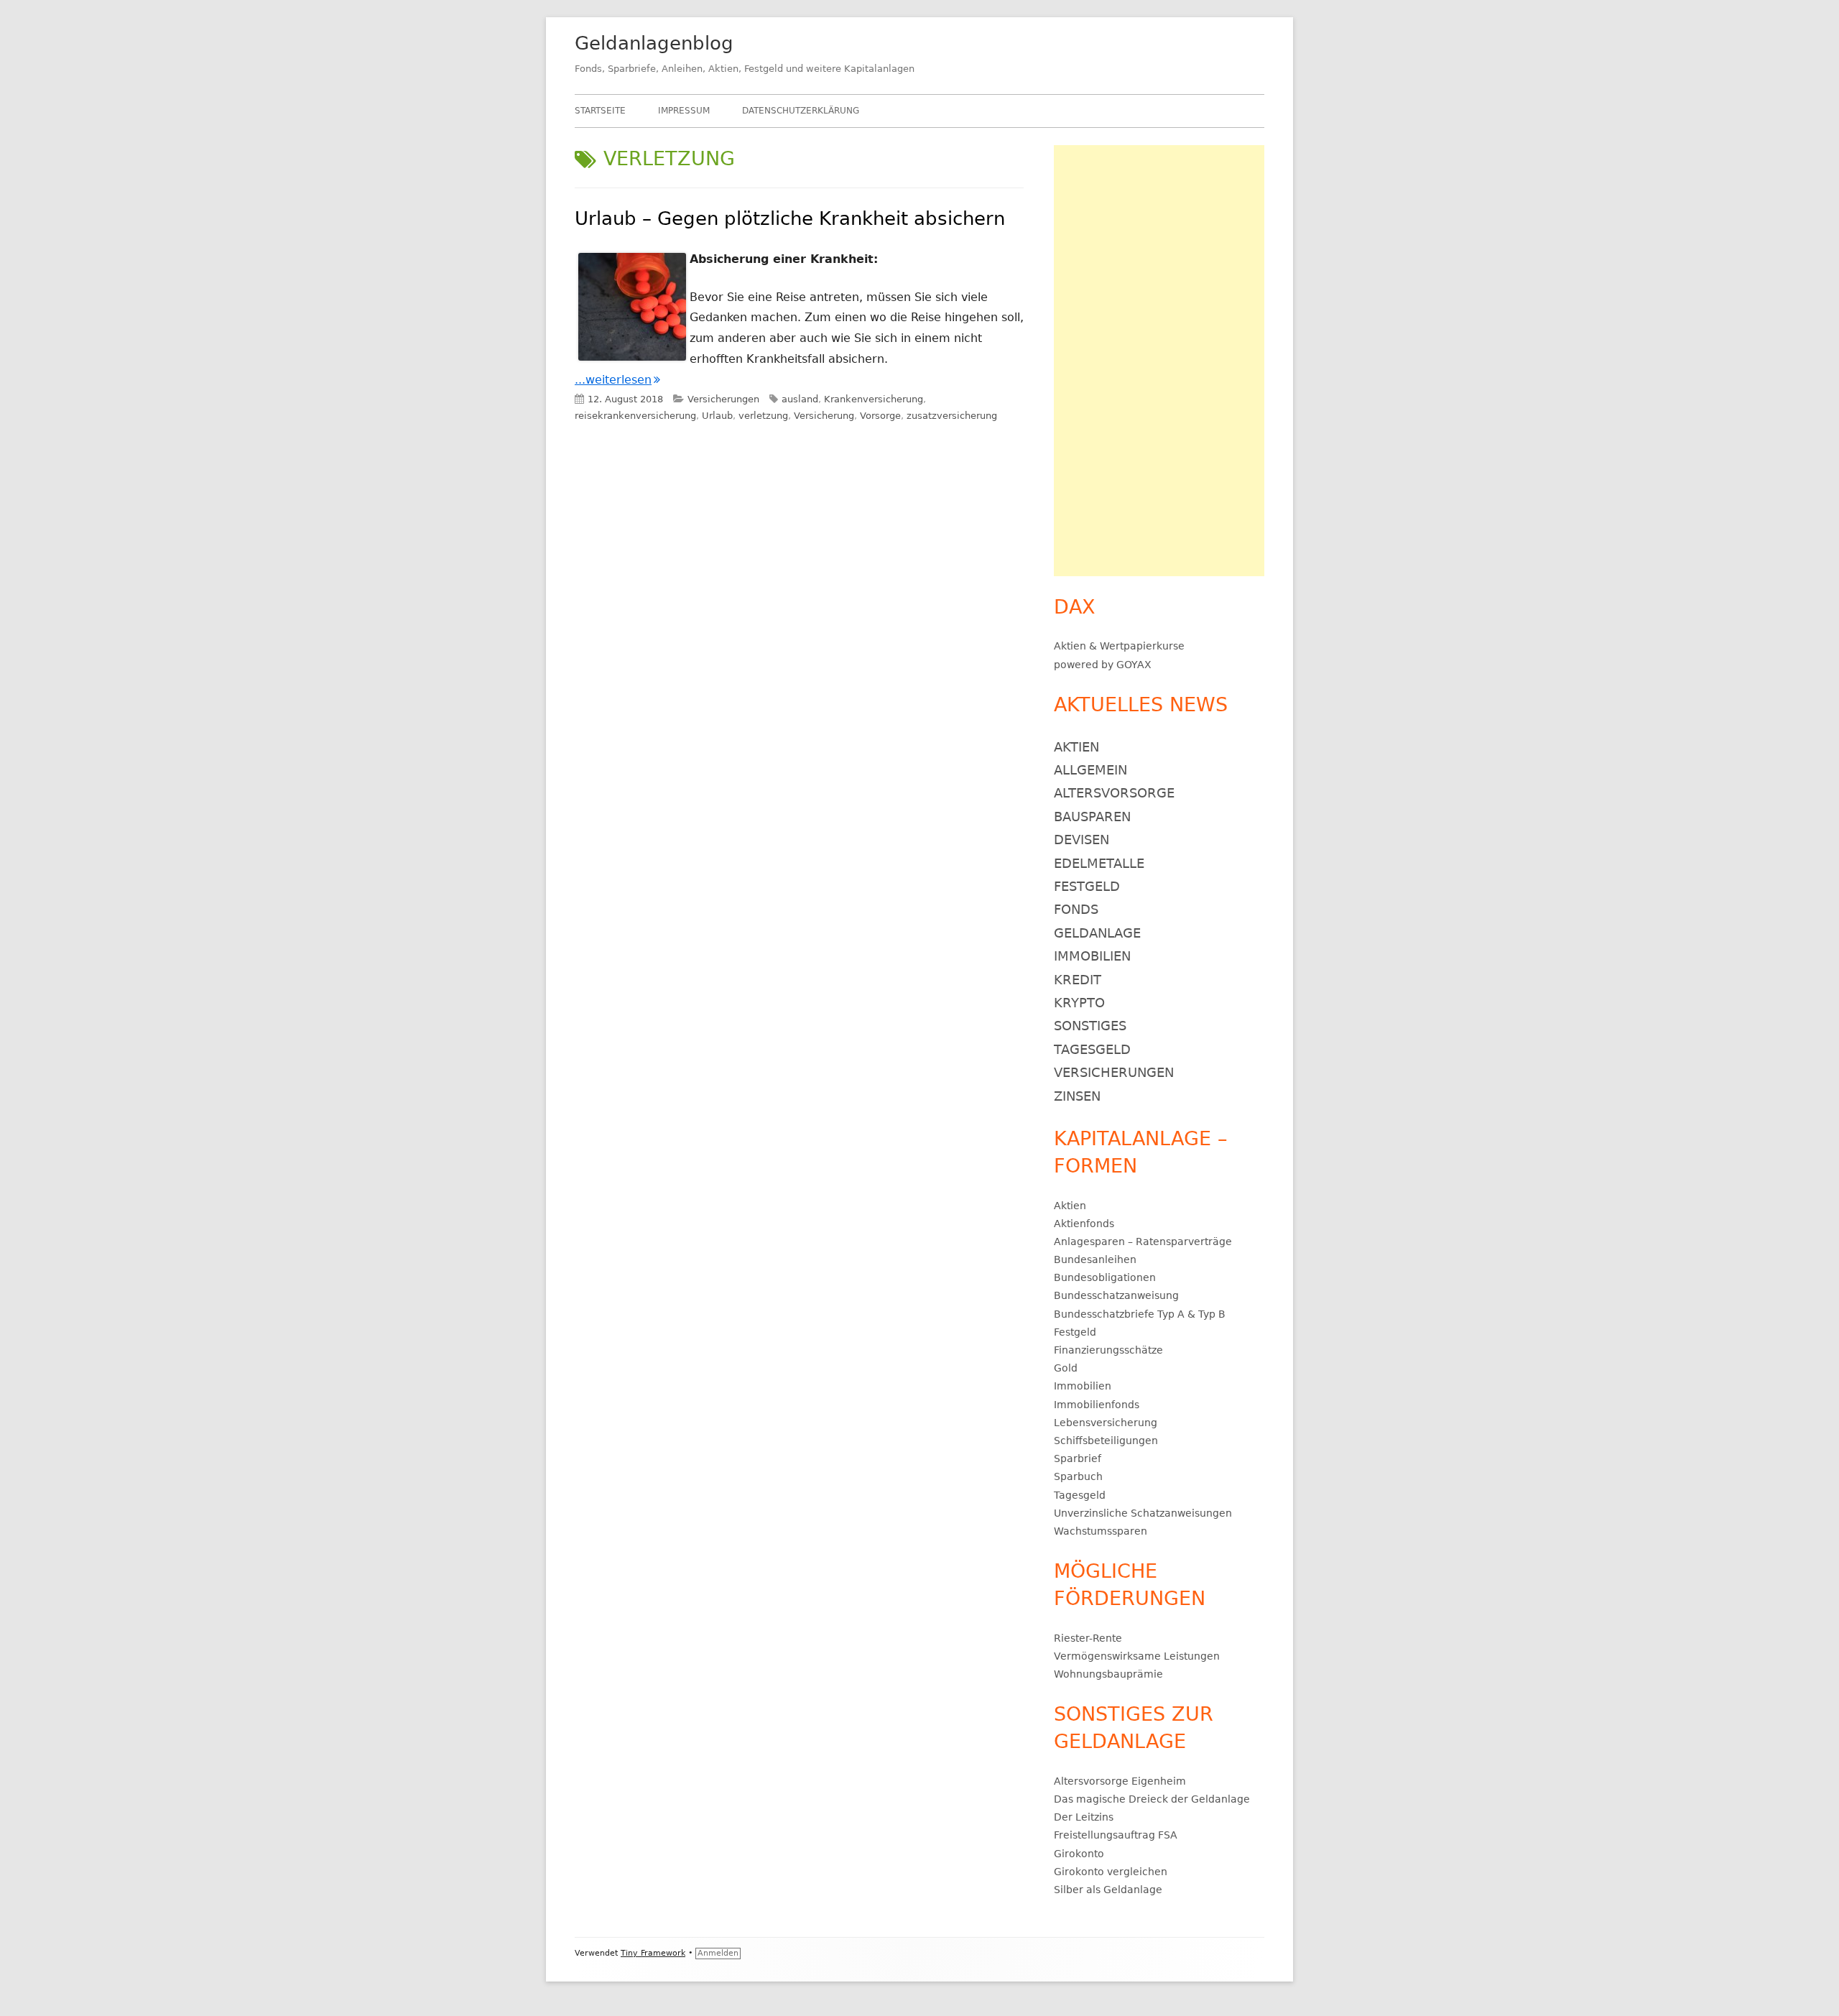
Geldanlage (1097, 933)
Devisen (1081, 840)
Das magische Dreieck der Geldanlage (1152, 1799)
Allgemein (1090, 770)
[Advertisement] (1159, 361)
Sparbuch (1078, 1476)
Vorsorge (880, 416)
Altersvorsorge (1114, 793)
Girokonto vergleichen (1111, 1872)
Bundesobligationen (1105, 1277)
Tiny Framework (653, 1953)
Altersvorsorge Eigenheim (1120, 1781)
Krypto (1079, 1003)
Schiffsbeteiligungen (1106, 1441)
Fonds (1076, 909)
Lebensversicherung (1106, 1423)
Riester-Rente (1088, 1638)
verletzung (763, 416)
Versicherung (824, 416)
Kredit (1078, 980)
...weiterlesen (617, 380)
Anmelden (718, 1953)
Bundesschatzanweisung (1116, 1295)
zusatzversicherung (952, 416)
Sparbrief (1078, 1458)
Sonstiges (1090, 1026)
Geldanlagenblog (654, 43)
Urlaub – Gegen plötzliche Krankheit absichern (790, 218)
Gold (1066, 1368)
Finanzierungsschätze (1108, 1350)
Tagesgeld (1092, 1049)
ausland (800, 399)
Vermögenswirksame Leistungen (1137, 1656)
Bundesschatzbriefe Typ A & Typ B (1140, 1314)
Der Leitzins (1084, 1817)
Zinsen (1077, 1096)
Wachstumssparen (1101, 1531)
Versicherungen (723, 399)
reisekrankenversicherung (635, 416)
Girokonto (1079, 1854)
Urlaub (717, 416)
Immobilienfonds (1097, 1405)
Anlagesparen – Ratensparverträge (1143, 1241)
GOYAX (1134, 665)
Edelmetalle (1099, 863)
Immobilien (1092, 956)
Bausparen (1092, 817)
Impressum (684, 111)
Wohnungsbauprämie (1108, 1674)
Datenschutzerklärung (801, 111)
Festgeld (1087, 886)
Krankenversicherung (874, 399)
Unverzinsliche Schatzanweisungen (1143, 1513)
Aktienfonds (1084, 1224)
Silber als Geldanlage (1108, 1890)
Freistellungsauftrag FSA (1116, 1835)
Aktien (1070, 646)
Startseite (600, 111)
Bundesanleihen (1095, 1259)
